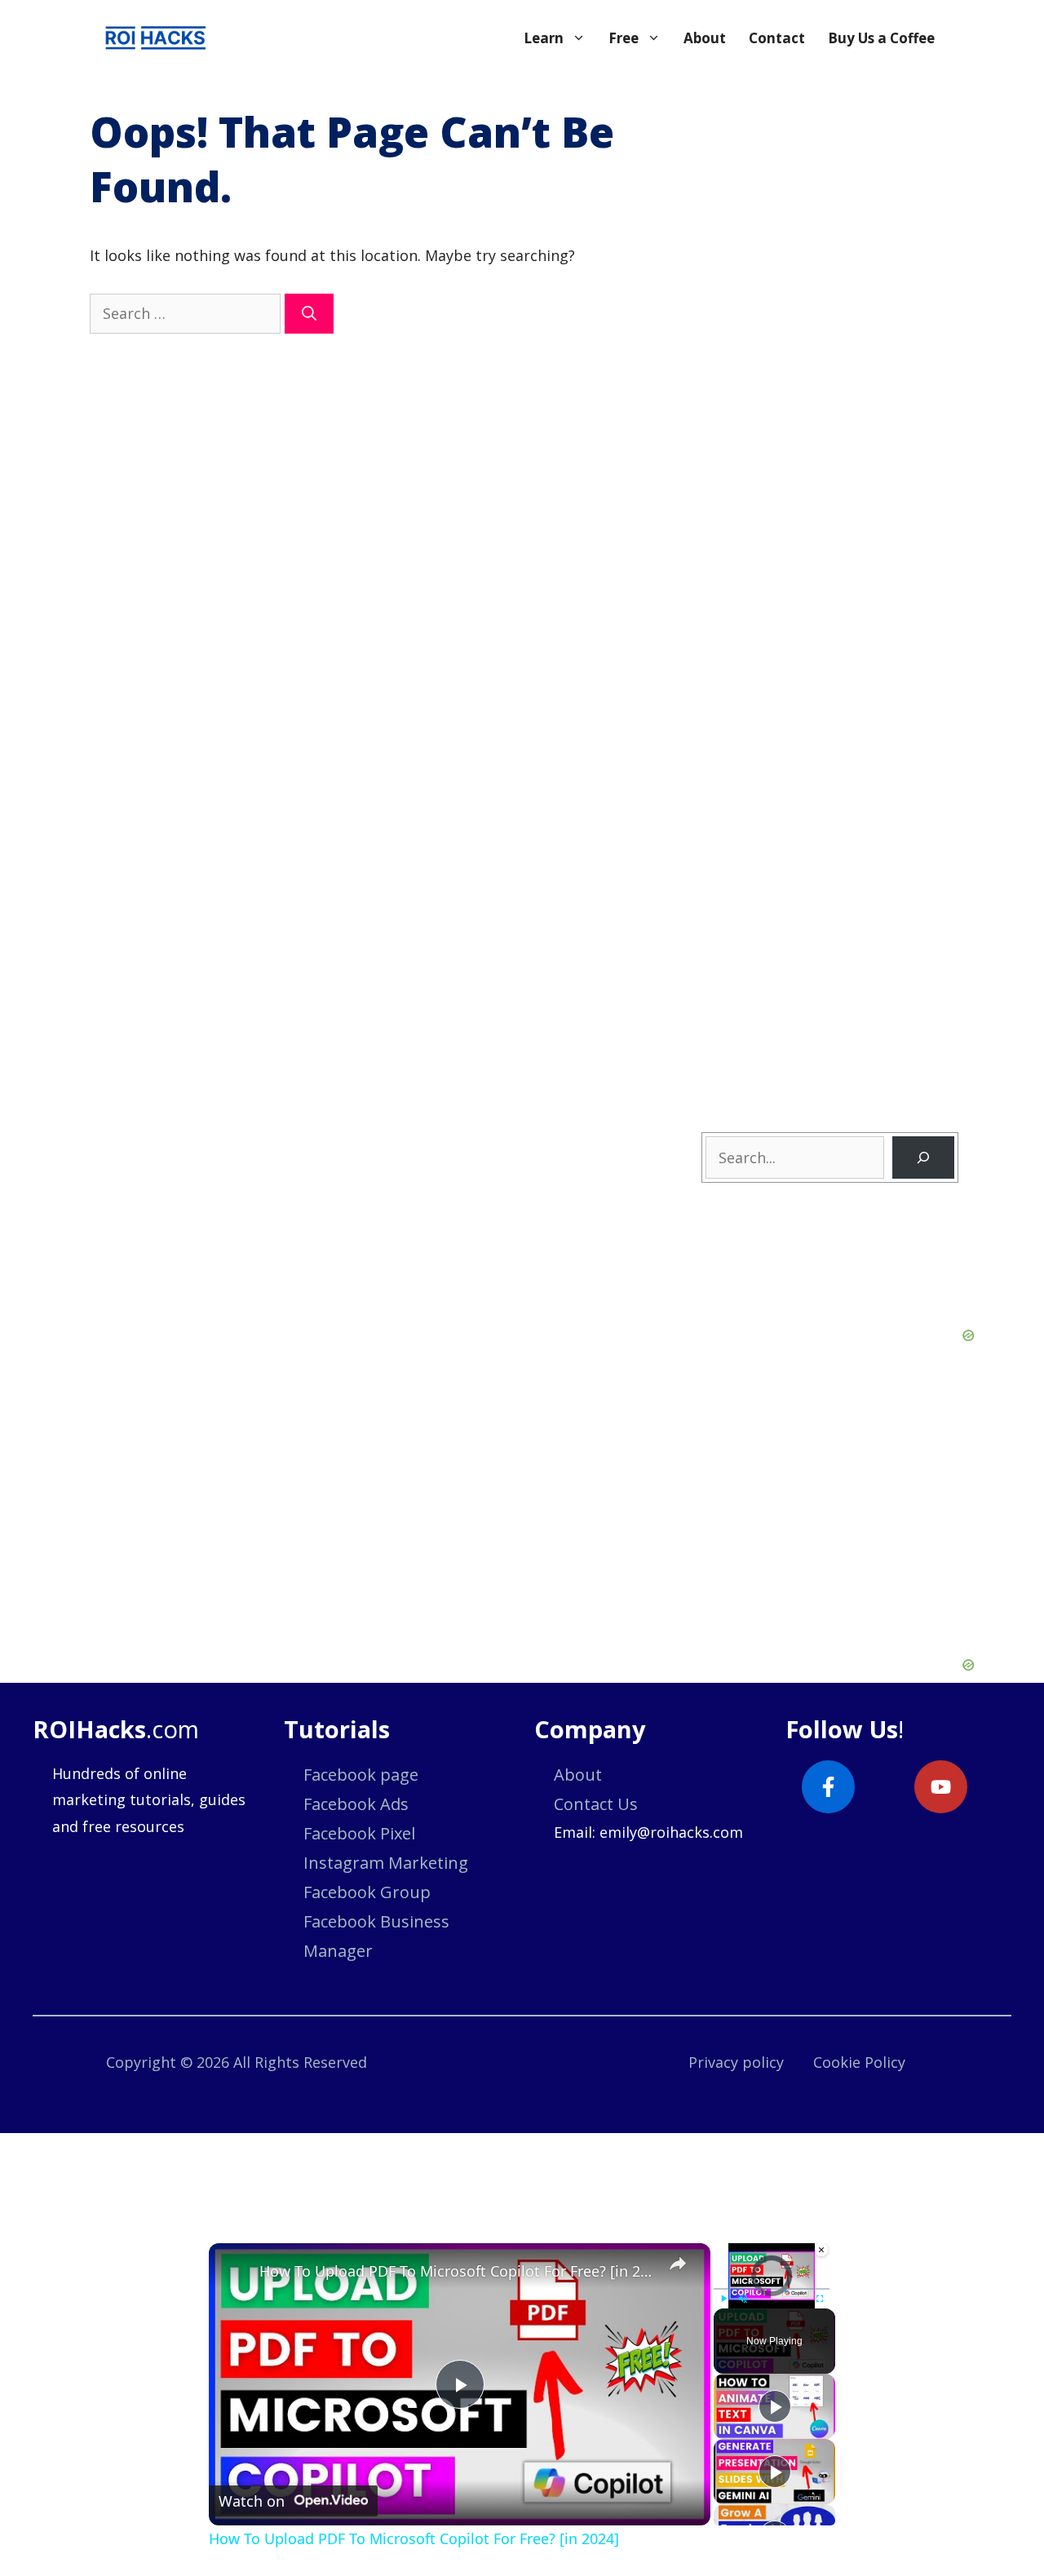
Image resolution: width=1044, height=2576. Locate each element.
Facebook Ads (356, 1804)
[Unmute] (743, 2299)
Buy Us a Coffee (881, 38)
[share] (678, 2264)
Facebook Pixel (359, 1833)
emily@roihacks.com (671, 1832)
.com (116, 1729)
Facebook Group (367, 1892)
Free (624, 38)
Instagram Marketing (386, 1863)
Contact (777, 38)
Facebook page (361, 1775)
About (705, 38)
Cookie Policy (859, 2062)
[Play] (723, 2299)
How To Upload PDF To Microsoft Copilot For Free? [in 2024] (457, 2271)
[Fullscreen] (820, 2299)
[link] (235, 2269)
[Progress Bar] (772, 2289)
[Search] (309, 314)
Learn (544, 38)
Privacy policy (736, 2062)
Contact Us (596, 1804)
